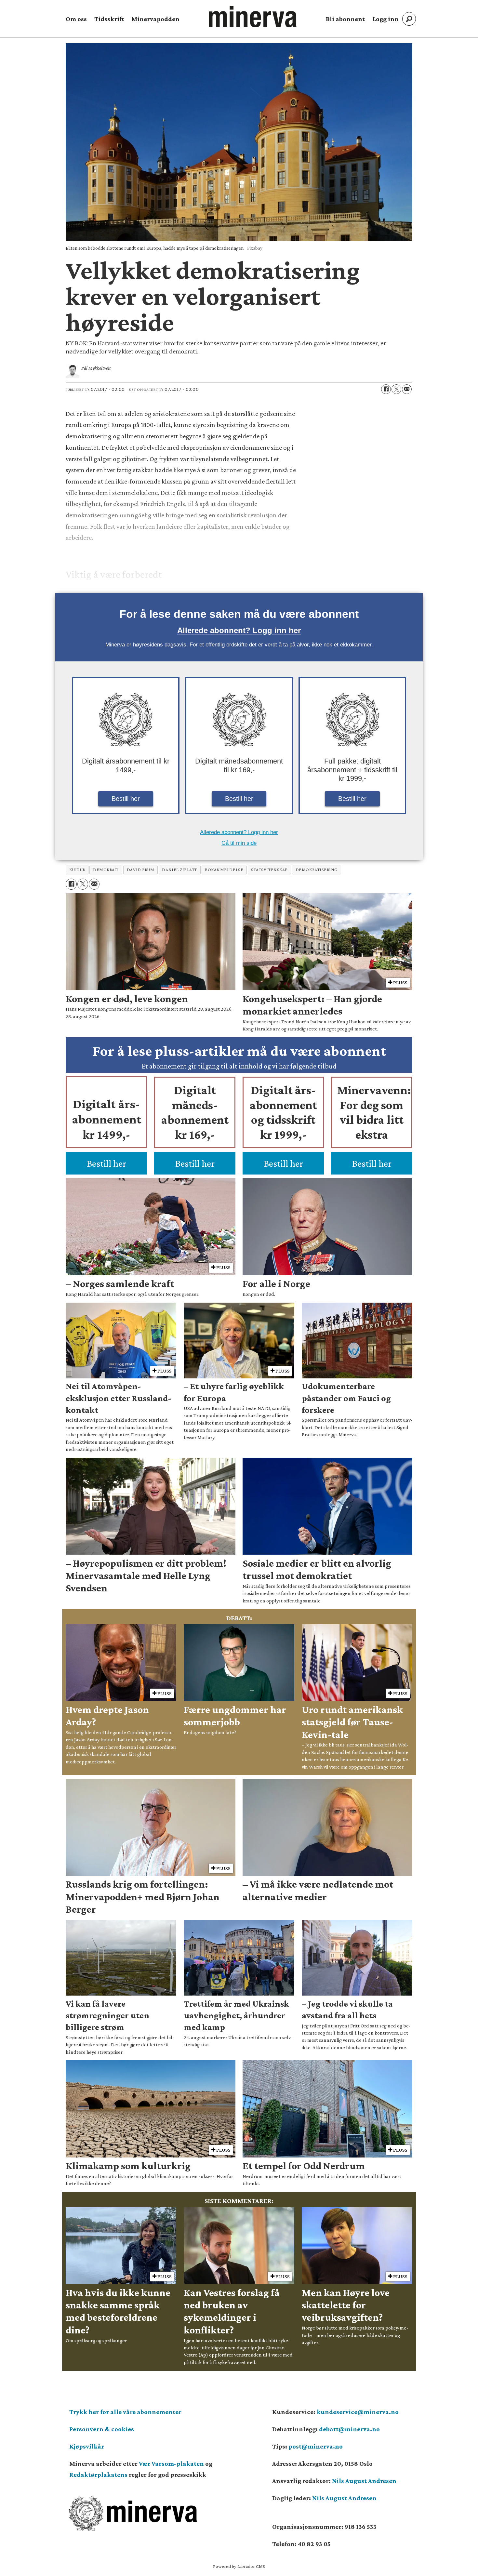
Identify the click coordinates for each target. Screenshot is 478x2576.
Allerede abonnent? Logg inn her (239, 630)
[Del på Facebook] (386, 389)
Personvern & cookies (102, 2429)
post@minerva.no (316, 2446)
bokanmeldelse (224, 870)
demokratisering (317, 870)
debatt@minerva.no (349, 2429)
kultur (77, 870)
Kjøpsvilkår (87, 2446)
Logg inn (385, 19)
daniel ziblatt (179, 870)
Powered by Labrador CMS (239, 2566)
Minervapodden (155, 19)
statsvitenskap (269, 870)
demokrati (106, 870)
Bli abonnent (345, 19)
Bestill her (126, 799)
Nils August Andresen (364, 2481)
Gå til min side (239, 843)
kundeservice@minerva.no (358, 2412)
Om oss (76, 19)
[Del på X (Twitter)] (396, 389)
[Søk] (409, 19)
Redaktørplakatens (98, 2475)
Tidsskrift (109, 19)
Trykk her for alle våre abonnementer (125, 2412)
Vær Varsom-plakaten (171, 2463)
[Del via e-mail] (407, 389)
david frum (140, 870)
